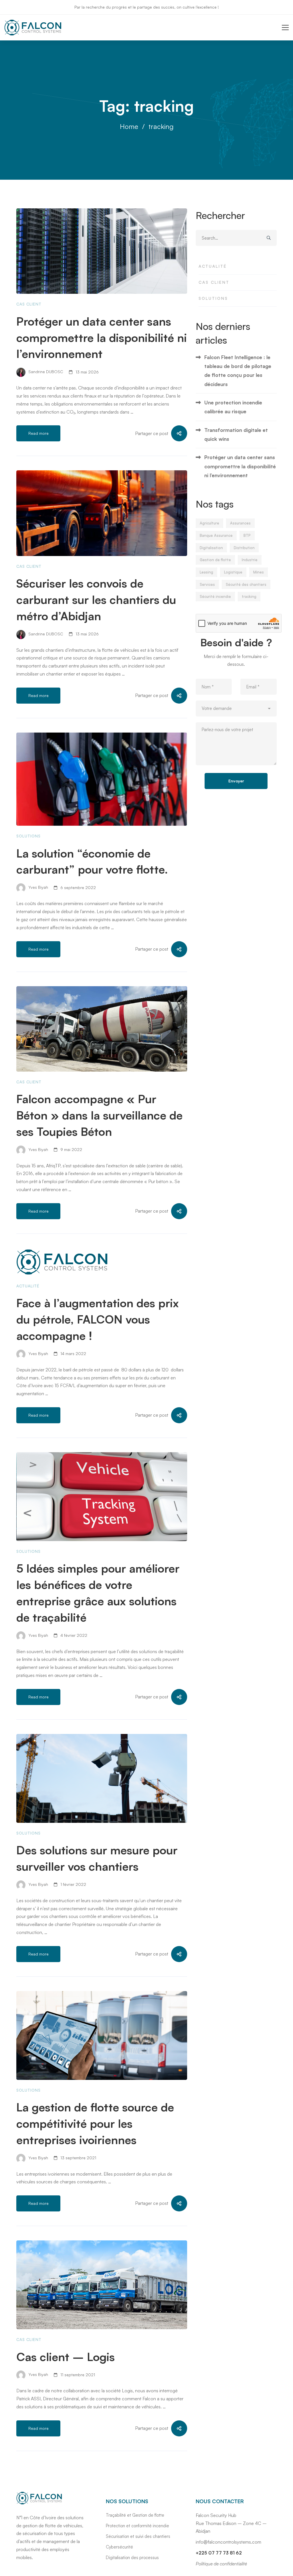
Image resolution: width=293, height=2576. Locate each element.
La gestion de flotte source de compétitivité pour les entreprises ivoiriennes (95, 2123)
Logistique (233, 572)
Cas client (29, 304)
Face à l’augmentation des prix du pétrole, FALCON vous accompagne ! (98, 1319)
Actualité (28, 1286)
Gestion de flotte (215, 560)
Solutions (28, 836)
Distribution (244, 548)
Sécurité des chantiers (246, 584)
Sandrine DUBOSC (45, 372)
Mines (259, 572)
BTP (247, 535)
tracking (249, 596)
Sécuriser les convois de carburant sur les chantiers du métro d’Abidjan (96, 600)
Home (129, 126)
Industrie (250, 560)
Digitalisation (211, 548)
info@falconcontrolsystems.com (228, 2542)
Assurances (240, 523)
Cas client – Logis (66, 2357)
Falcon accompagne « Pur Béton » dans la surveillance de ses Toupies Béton (99, 1115)
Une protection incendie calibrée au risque (233, 407)
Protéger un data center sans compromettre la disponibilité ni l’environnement (102, 338)
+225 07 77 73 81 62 (219, 2553)
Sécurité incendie (215, 596)
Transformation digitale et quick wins (236, 434)
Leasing (206, 572)
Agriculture (209, 523)
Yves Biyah (38, 887)
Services (207, 584)
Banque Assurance (216, 535)
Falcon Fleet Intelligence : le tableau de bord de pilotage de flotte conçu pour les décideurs (238, 371)
